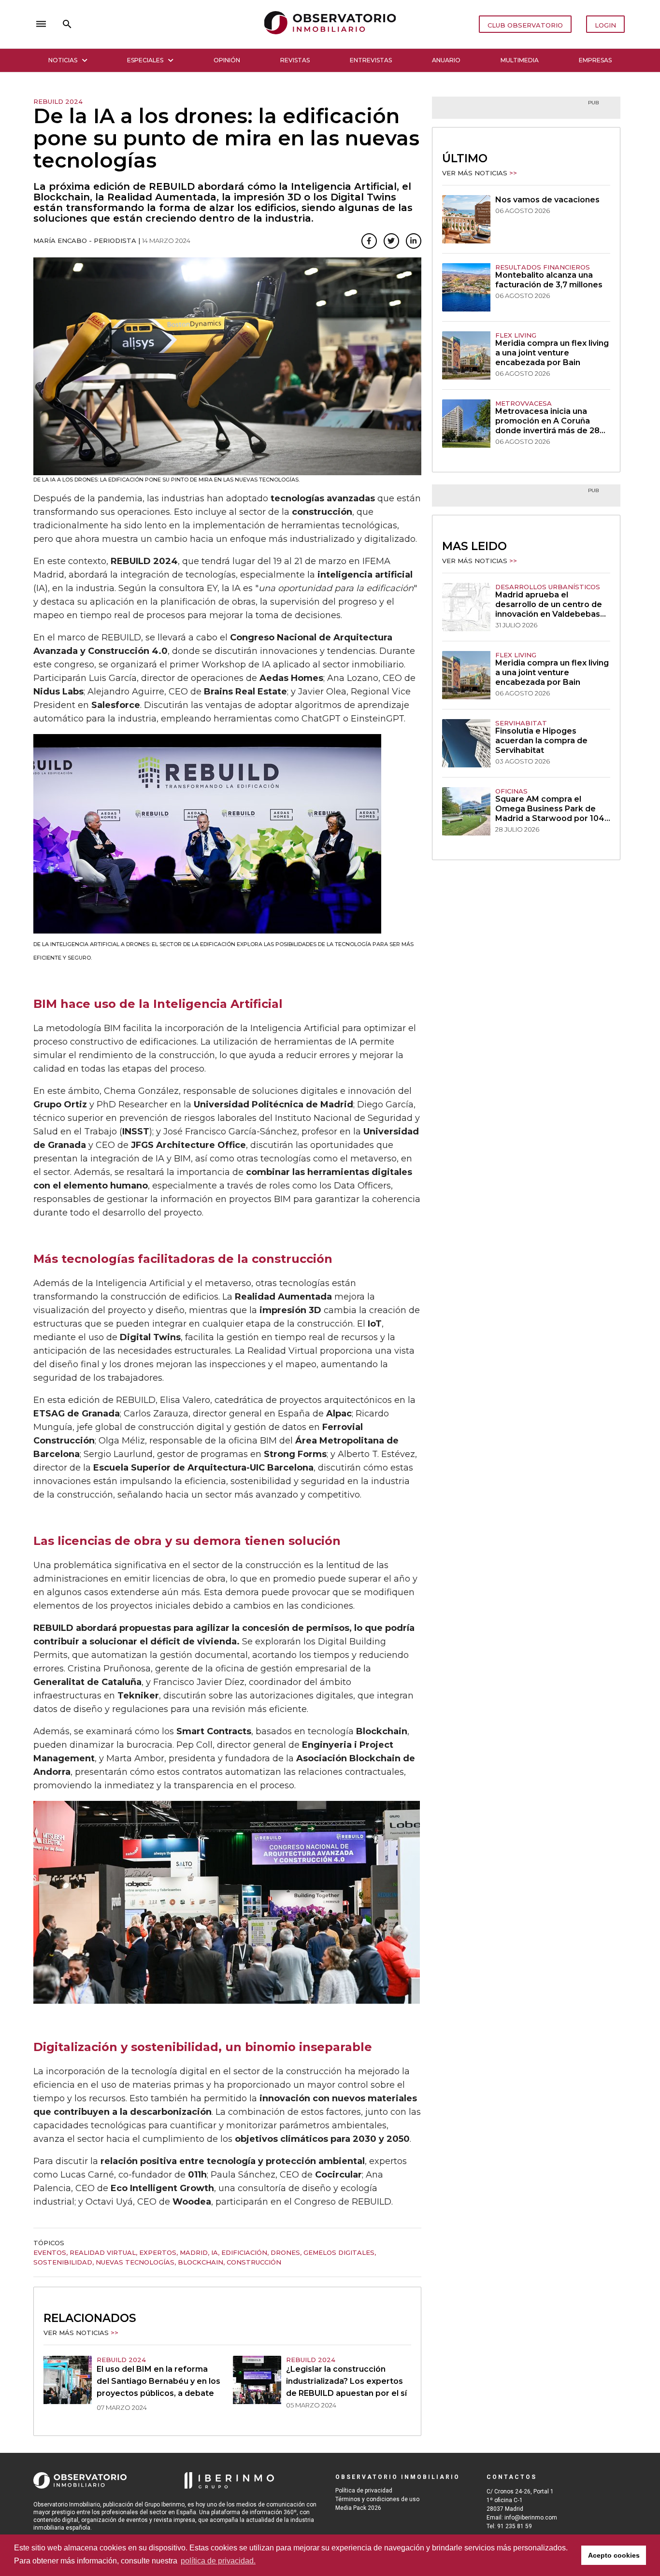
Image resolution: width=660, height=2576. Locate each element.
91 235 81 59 (515, 2526)
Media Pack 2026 (358, 2508)
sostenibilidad (63, 2262)
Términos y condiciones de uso (377, 2499)
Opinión (227, 60)
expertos (158, 2252)
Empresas (595, 60)
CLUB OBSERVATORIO (525, 25)
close (169, 24)
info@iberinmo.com (531, 2518)
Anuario (446, 60)
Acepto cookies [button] (614, 2555)
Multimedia (520, 60)
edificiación (244, 2252)
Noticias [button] (63, 60)
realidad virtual (103, 2252)
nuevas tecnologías (135, 2262)
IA (215, 2252)
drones (285, 2252)
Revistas (295, 60)
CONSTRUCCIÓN (254, 2262)
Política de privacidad (364, 2491)
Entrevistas (371, 60)
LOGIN (605, 25)
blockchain (201, 2262)
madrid (194, 2252)
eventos (50, 2252)
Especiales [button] (145, 60)
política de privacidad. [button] (218, 2561)
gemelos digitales (339, 2252)
